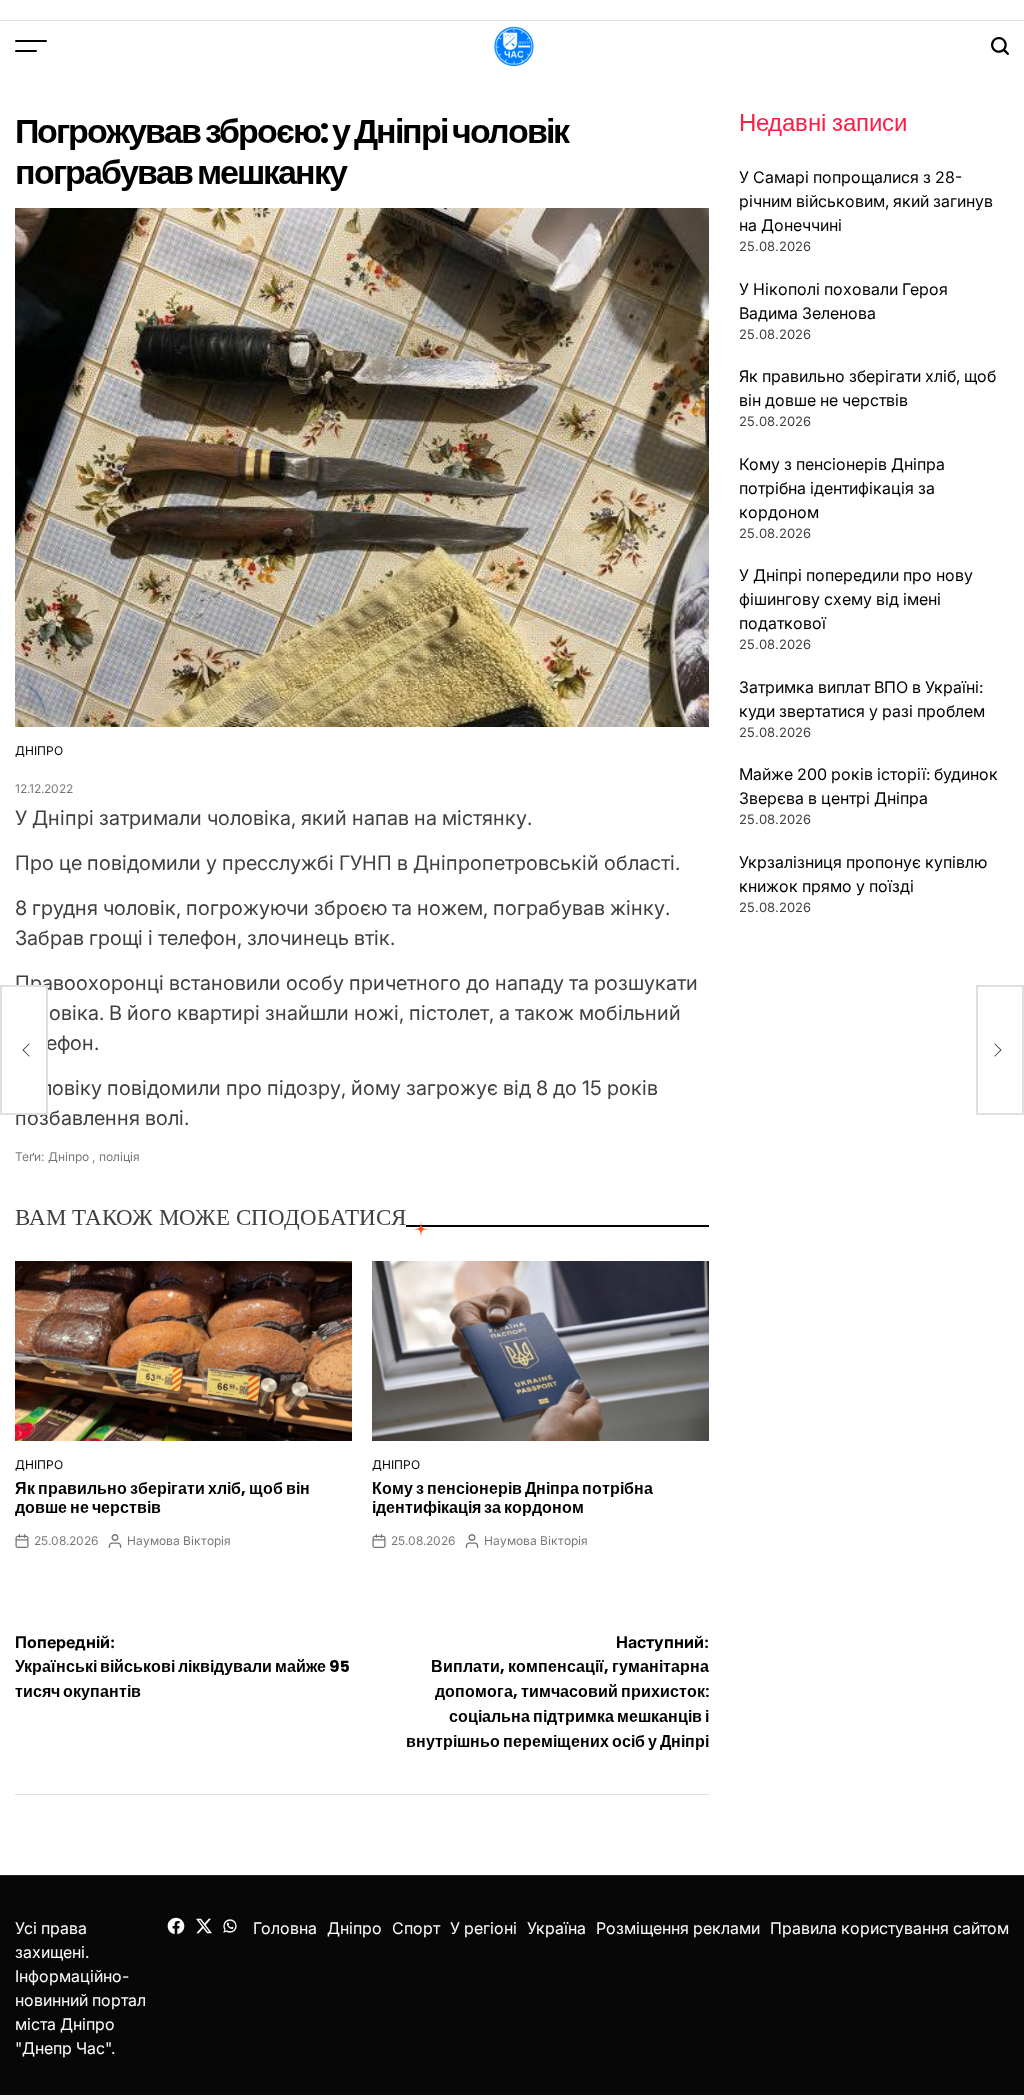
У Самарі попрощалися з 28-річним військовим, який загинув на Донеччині (866, 201)
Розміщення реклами (678, 1928)
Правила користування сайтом (889, 1928)
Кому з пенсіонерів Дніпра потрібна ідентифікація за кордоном (512, 1498)
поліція (119, 1156)
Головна (285, 1928)
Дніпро (39, 750)
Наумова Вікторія (179, 1540)
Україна (556, 1928)
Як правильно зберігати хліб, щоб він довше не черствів (162, 1498)
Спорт (416, 1928)
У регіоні (483, 1928)
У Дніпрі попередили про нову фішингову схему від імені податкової (856, 599)
